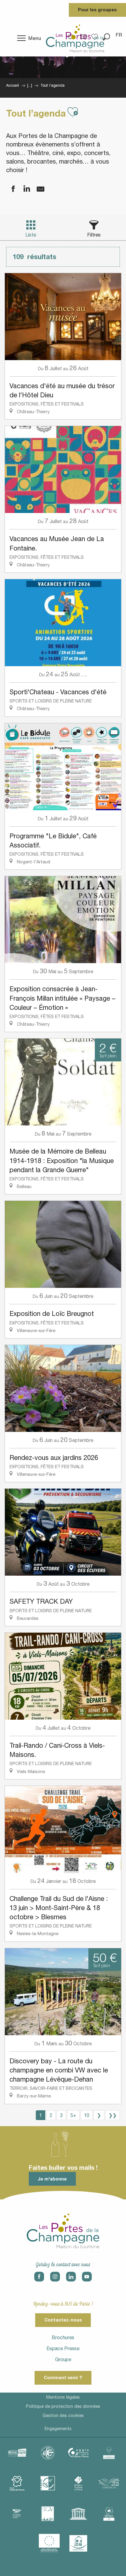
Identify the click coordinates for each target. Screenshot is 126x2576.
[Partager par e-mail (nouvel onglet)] (37, 189)
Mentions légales (63, 2397)
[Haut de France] (17, 2483)
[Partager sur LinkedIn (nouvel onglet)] (23, 189)
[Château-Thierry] (78, 2453)
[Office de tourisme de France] (78, 2483)
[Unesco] (78, 2514)
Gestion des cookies (63, 2415)
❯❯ (113, 2115)
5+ (73, 2115)
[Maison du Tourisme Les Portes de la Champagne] (75, 38)
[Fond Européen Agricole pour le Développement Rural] (49, 2543)
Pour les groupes (97, 10)
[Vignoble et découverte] (109, 2514)
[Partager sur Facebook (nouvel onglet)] (9, 189)
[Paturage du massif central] (48, 2483)
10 (87, 2115)
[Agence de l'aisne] (17, 2453)
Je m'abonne (52, 2179)
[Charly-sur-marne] (48, 2453)
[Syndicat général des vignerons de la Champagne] (48, 2514)
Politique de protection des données (63, 2406)
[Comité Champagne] (109, 2453)
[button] (119, 35)
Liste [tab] (31, 235)
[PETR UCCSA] (109, 2483)
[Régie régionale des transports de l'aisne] (17, 2514)
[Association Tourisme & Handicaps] (78, 2543)
